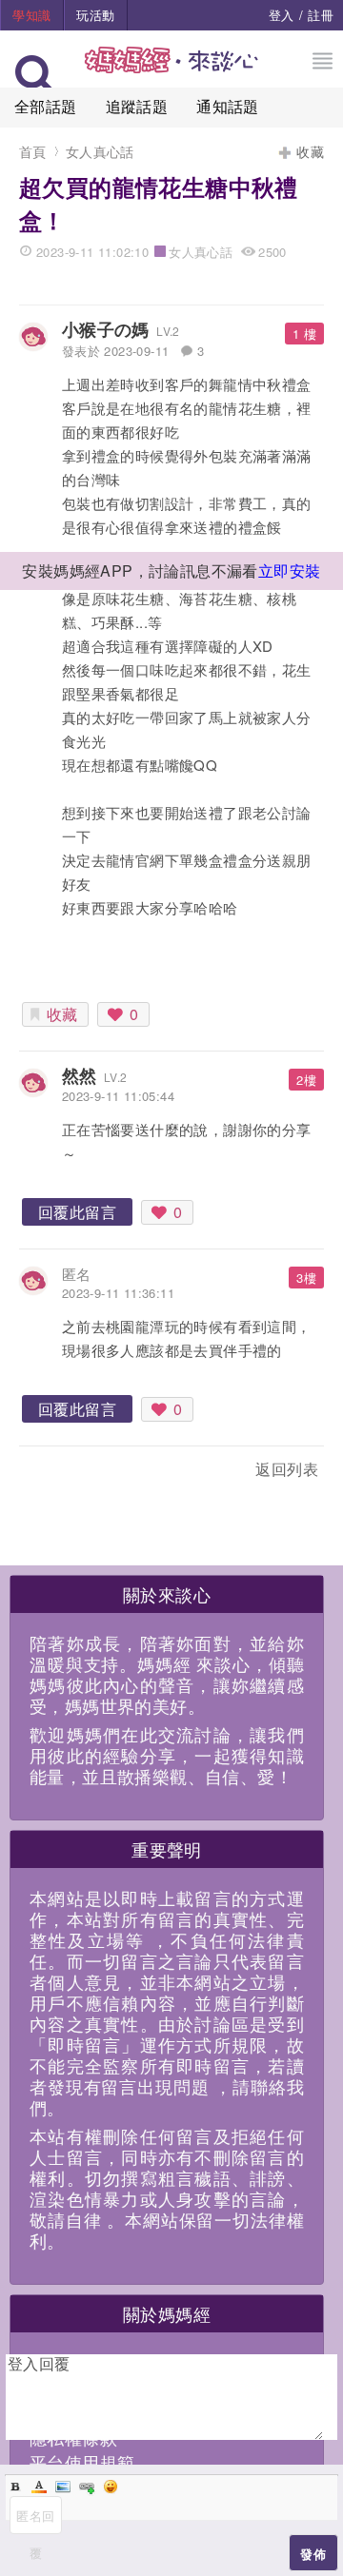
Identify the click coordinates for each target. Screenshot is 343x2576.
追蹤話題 (137, 106)
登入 (282, 15)
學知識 (31, 15)
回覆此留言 (77, 1212)
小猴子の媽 (106, 329)
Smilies (111, 2487)
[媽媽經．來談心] (172, 70)
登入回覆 (39, 2363)
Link (87, 2487)
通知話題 (228, 106)
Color (39, 2487)
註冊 (321, 15)
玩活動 (95, 15)
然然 (80, 1075)
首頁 (33, 151)
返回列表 (287, 1469)
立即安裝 (290, 570)
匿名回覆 (35, 2520)
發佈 (313, 2554)
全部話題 (46, 106)
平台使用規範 (82, 2462)
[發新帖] (61, 1473)
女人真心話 (100, 151)
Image (63, 2487)
